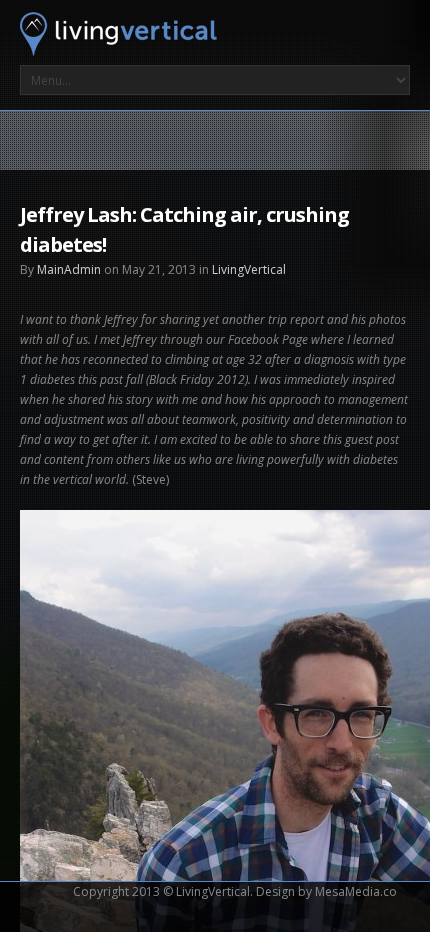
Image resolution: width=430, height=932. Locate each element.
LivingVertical (249, 269)
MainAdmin (69, 269)
